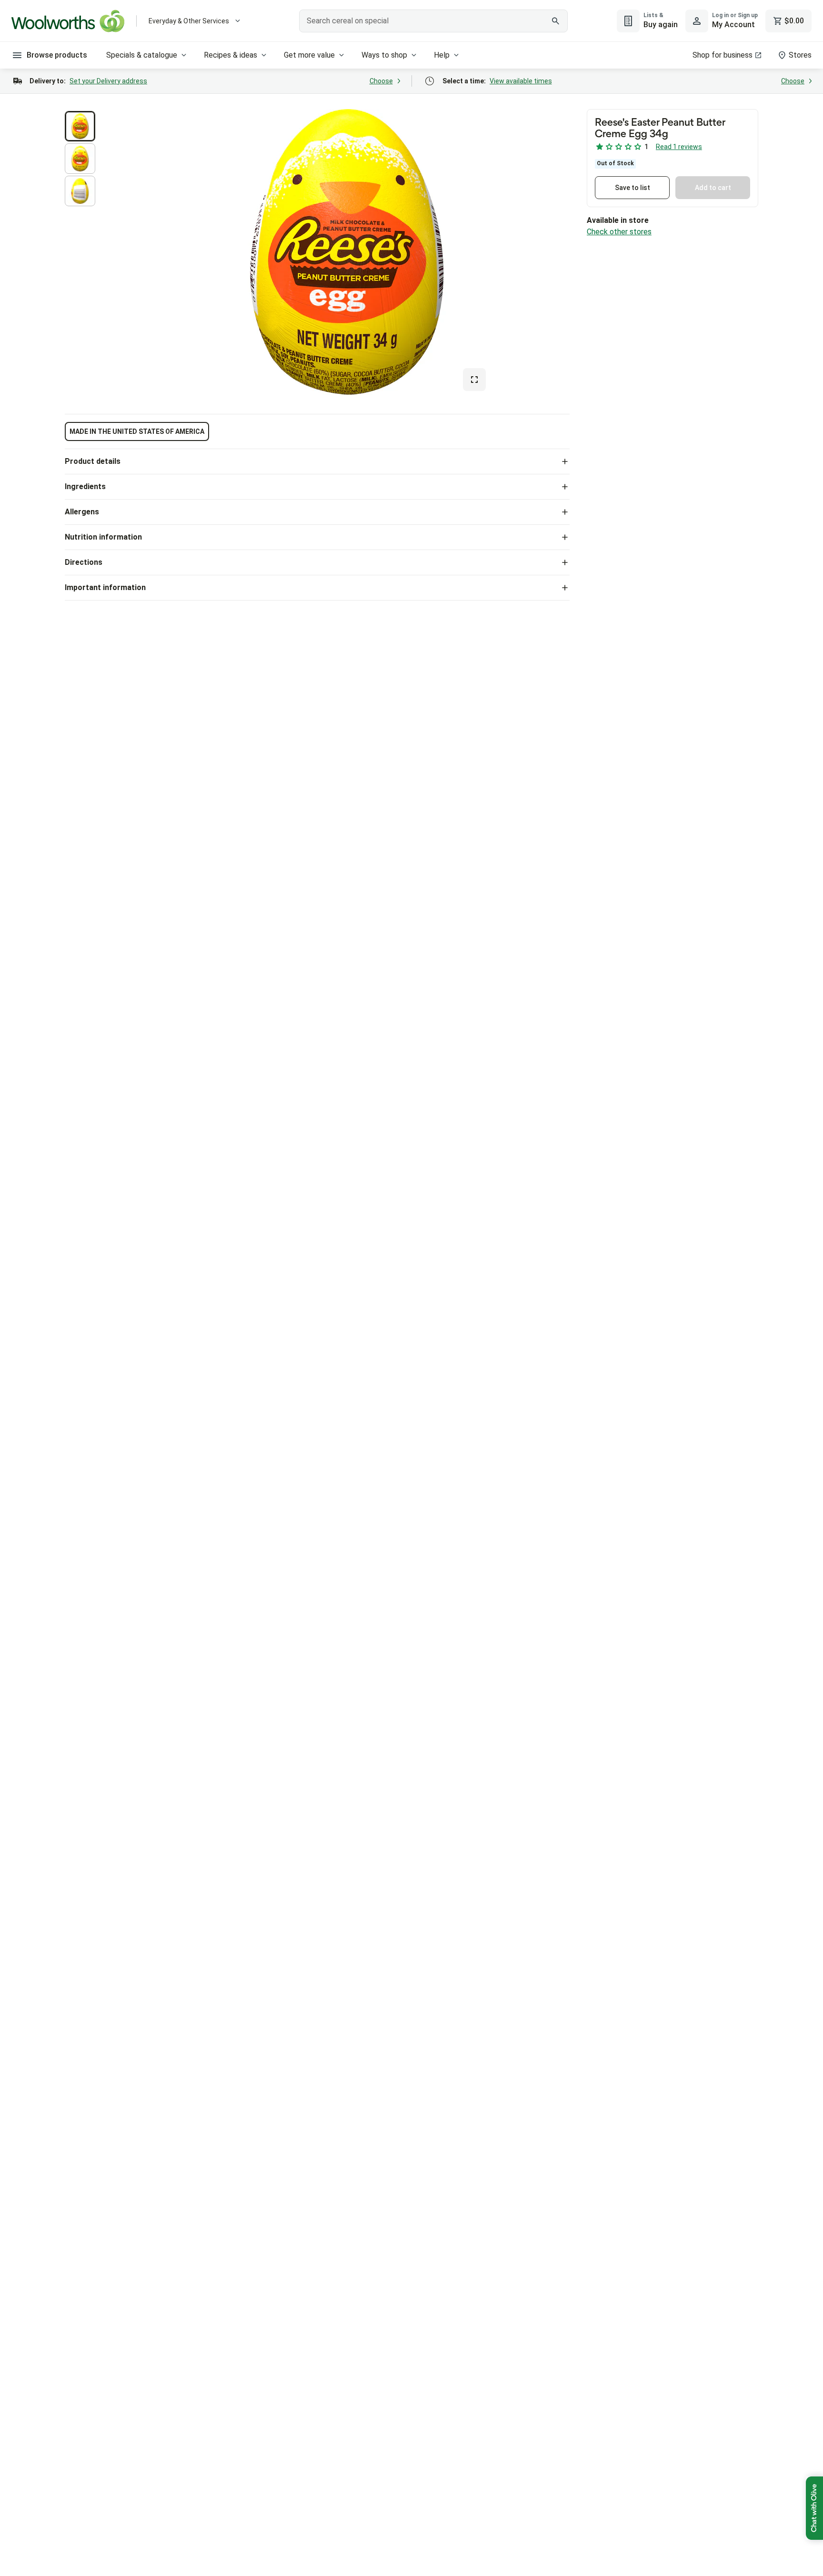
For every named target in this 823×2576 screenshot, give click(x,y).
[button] (80, 126)
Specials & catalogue (142, 55)
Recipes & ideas (231, 55)
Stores (800, 55)
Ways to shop (384, 55)
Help (442, 55)
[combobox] (434, 21)
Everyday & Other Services (189, 21)
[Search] (555, 21)
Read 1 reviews (679, 147)
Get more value (309, 55)
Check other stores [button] (619, 232)
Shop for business (723, 55)
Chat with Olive (814, 2508)
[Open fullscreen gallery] (474, 380)
